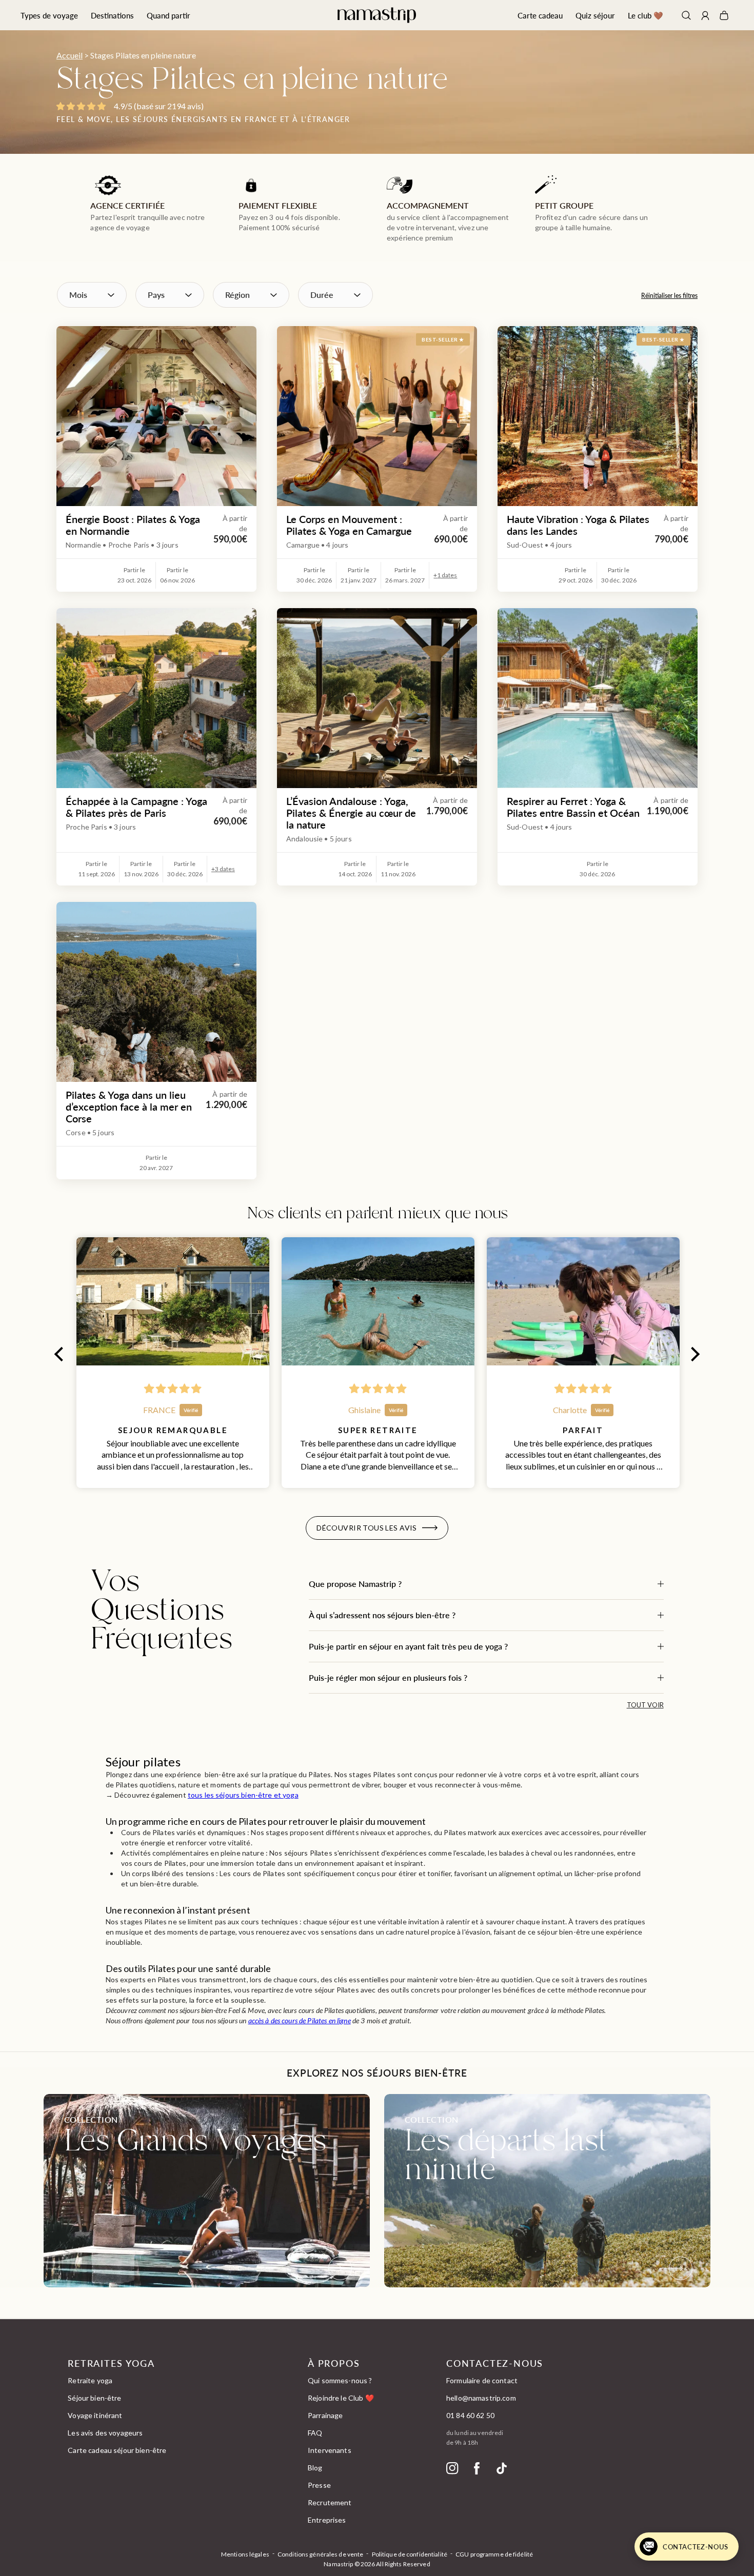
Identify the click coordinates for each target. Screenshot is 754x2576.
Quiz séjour (595, 15)
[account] (705, 17)
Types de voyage (49, 15)
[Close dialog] (556, 1170)
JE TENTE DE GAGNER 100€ (473, 1318)
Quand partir (168, 15)
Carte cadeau (540, 15)
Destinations (112, 15)
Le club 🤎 (646, 15)
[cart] (724, 15)
